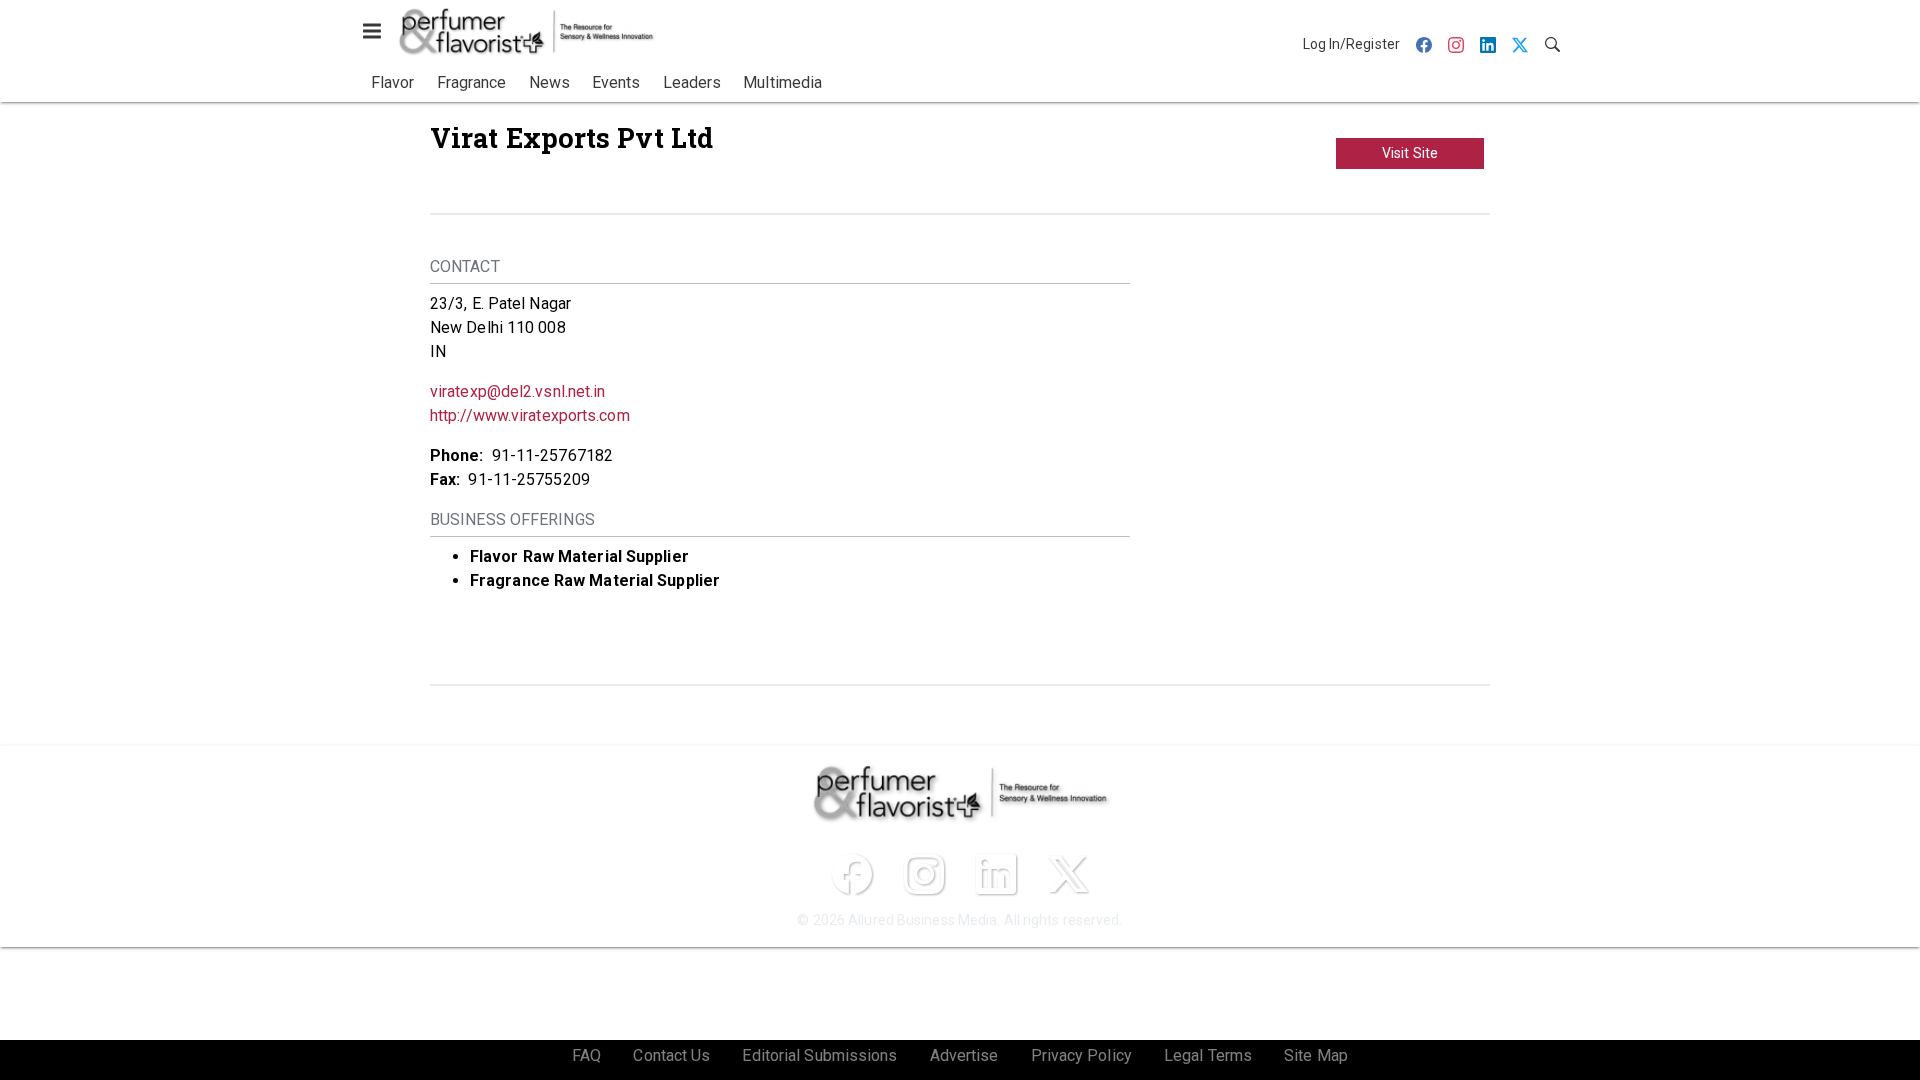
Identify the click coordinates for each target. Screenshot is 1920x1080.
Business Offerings (512, 519)
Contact (465, 266)
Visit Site (1410, 153)
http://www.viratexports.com (530, 415)
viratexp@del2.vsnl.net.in (518, 391)
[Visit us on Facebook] (852, 874)
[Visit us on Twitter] (1068, 874)
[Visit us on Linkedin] (996, 874)
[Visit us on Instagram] (924, 874)
